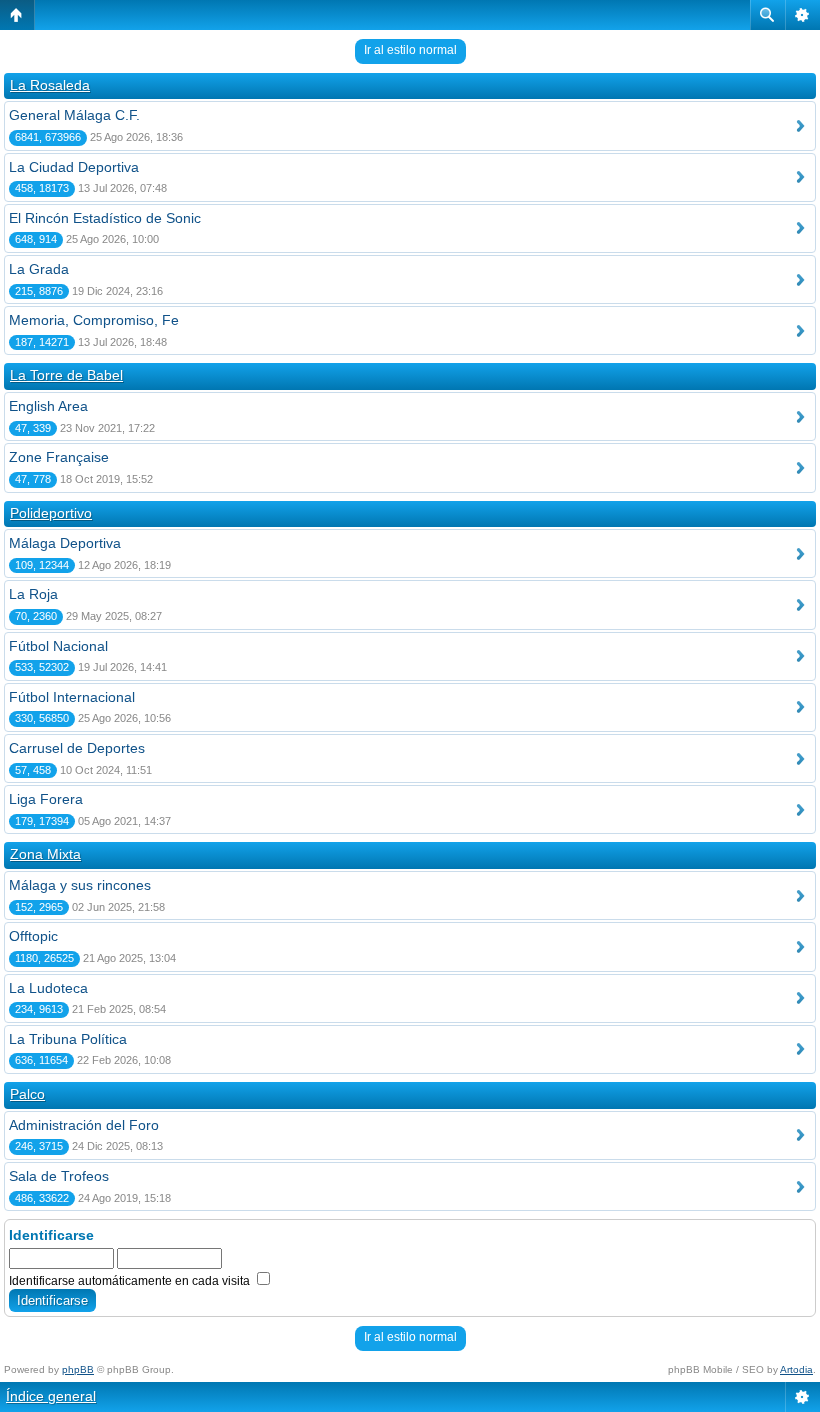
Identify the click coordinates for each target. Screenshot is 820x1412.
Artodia (796, 1369)
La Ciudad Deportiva (74, 167)
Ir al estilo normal (410, 50)
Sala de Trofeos (59, 1176)
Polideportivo (51, 513)
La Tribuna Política (68, 1039)
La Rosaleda (50, 85)
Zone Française (59, 457)
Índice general (51, 1396)
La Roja (33, 594)
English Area (48, 406)
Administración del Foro (84, 1125)
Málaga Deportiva (65, 543)
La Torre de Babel (66, 375)
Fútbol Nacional (58, 646)
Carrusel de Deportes (77, 748)
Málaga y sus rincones (80, 885)
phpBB (78, 1369)
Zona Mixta (45, 854)
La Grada (39, 269)
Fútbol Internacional (72, 697)
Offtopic (33, 936)
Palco (27, 1094)
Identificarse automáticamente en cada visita (131, 1281)
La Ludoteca (48, 988)
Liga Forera (46, 799)
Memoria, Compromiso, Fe (94, 320)
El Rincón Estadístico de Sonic (105, 218)
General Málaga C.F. (74, 115)
